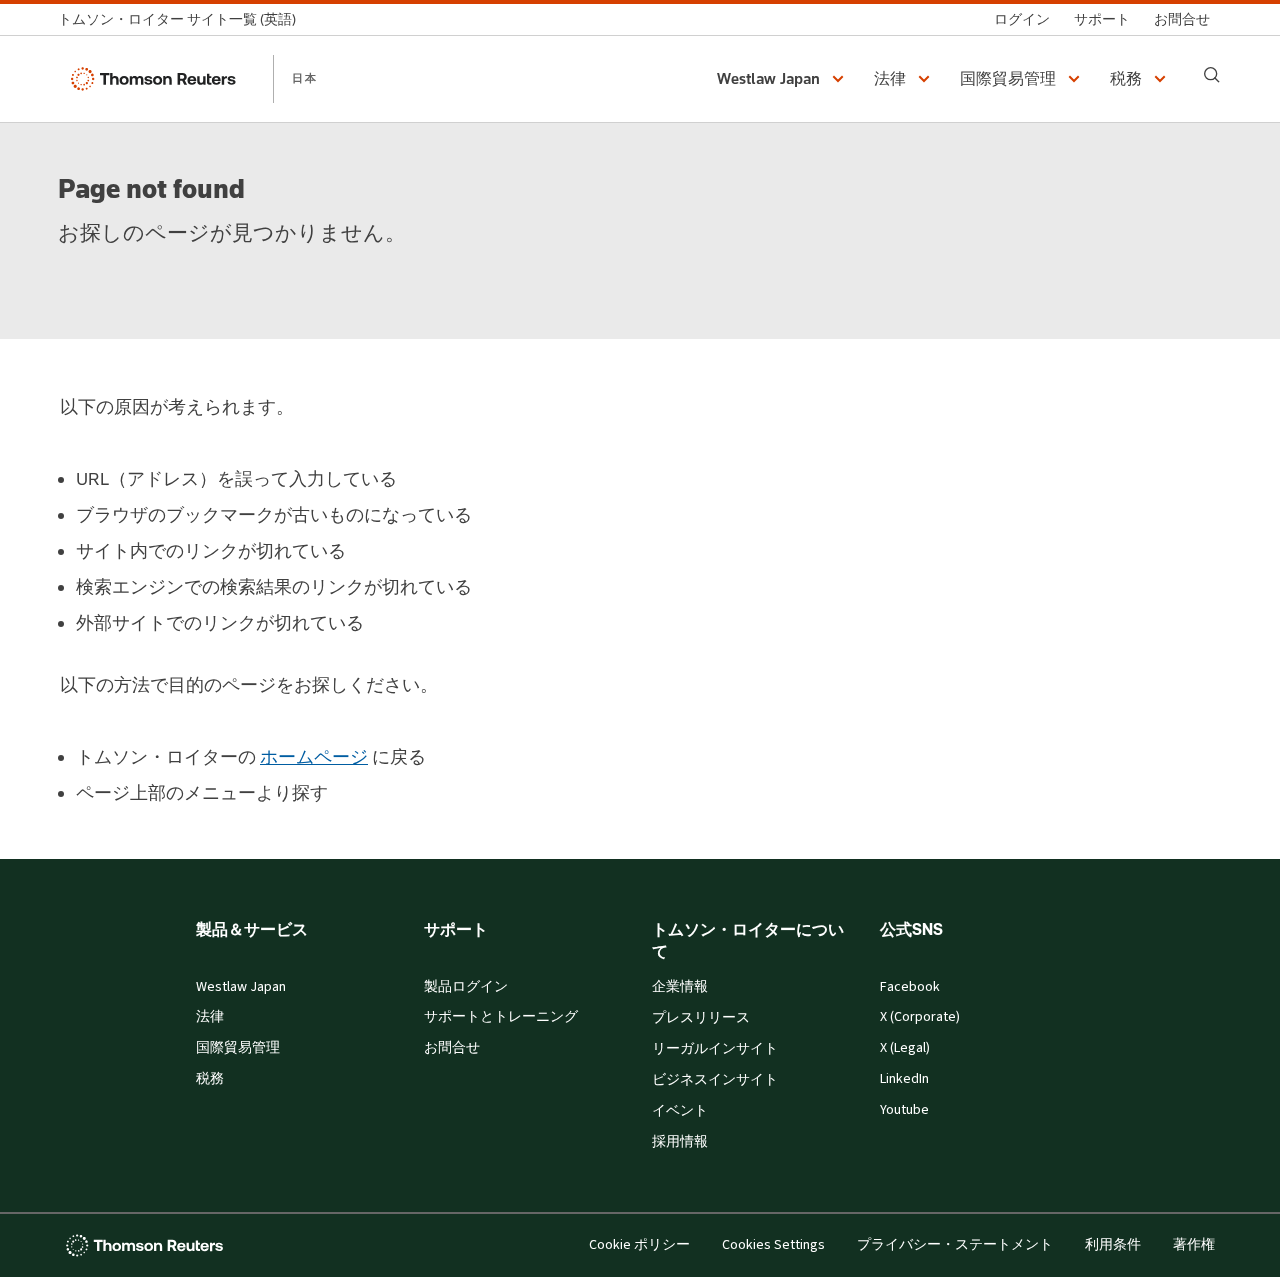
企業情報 (680, 987)
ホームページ (314, 757)
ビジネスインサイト (715, 1080)
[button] (783, 79)
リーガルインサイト (715, 1049)
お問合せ (452, 1048)
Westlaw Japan (241, 987)
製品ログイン (466, 987)
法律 (210, 1017)
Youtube (904, 1110)
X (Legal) (905, 1048)
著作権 (1194, 1245)
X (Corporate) (920, 1017)
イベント (680, 1111)
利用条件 (1113, 1245)
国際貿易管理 (238, 1048)
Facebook (910, 987)
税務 (210, 1079)
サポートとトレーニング (501, 1017)
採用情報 (680, 1142)
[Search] (1212, 75)
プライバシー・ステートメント (955, 1245)
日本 (305, 78)
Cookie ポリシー (639, 1245)
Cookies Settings (773, 1245)
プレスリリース (701, 1018)
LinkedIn (904, 1079)
